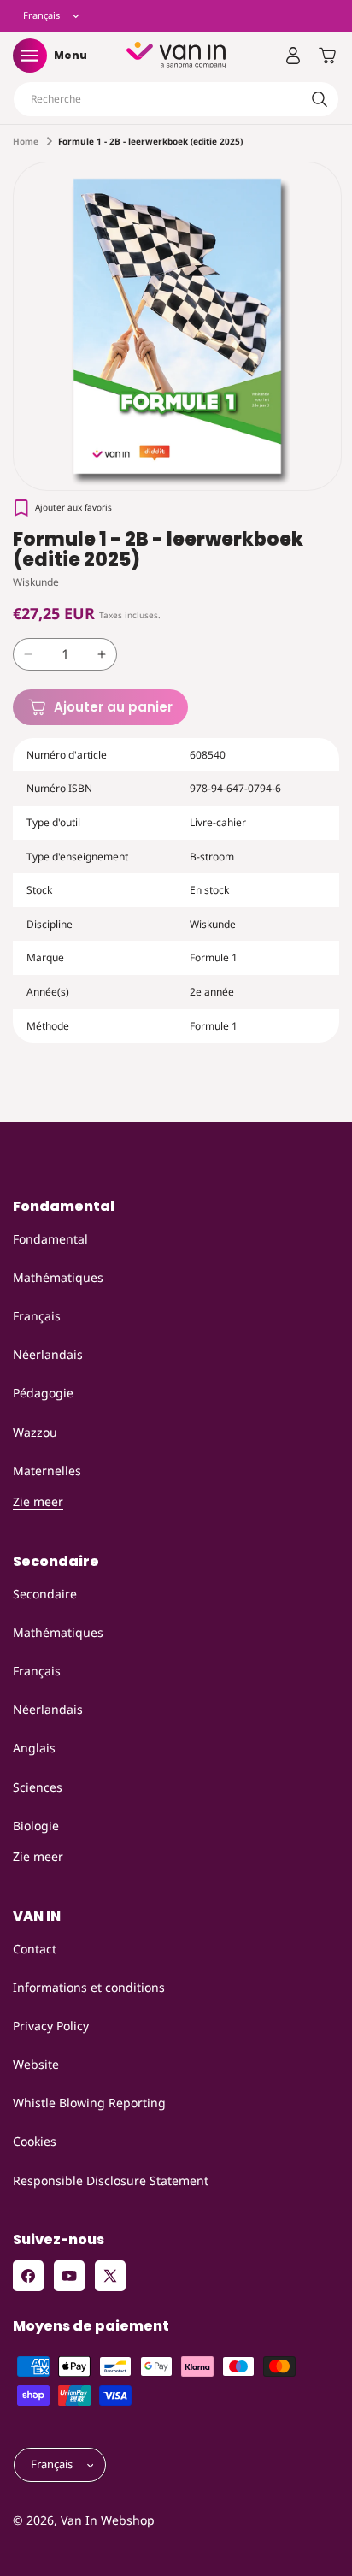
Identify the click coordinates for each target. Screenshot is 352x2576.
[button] (30, 56)
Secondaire (45, 1594)
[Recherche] (320, 99)
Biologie (36, 1826)
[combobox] (176, 99)
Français (37, 1316)
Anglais (34, 1748)
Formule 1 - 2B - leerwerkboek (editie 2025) (150, 141)
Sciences (38, 1787)
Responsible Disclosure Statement (111, 2180)
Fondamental (50, 1239)
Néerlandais (48, 1354)
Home (26, 141)
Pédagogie (43, 1393)
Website (36, 2064)
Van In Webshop (108, 2520)
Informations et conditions (89, 1987)
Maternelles (47, 1471)
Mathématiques (58, 1277)
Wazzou (35, 1432)
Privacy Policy (51, 2026)
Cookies (35, 2141)
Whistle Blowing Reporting (89, 2103)
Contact (35, 1949)
